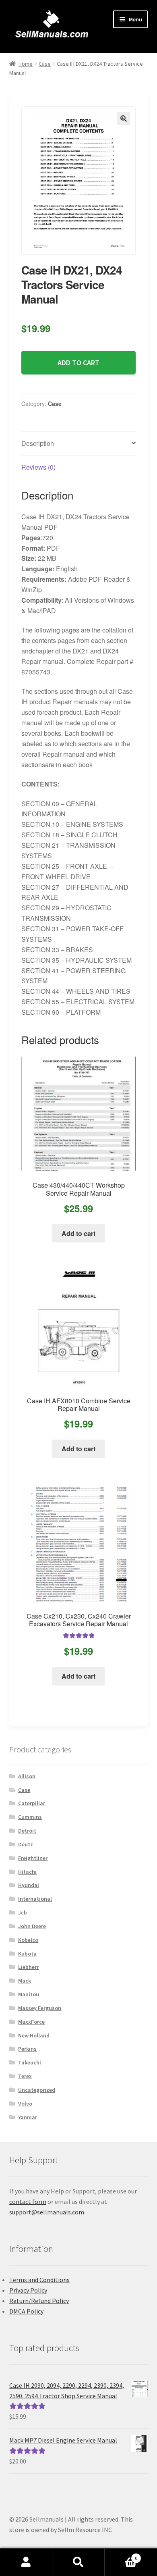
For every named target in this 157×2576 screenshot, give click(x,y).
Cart (121, 2555)
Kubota (27, 1954)
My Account (26, 2562)
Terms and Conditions (39, 2280)
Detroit (27, 1831)
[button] (124, 119)
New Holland (34, 2035)
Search (78, 2562)
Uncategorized (37, 2090)
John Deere (32, 1926)
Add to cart (78, 363)
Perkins (27, 2049)
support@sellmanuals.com (47, 2212)
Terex (25, 2076)
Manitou (29, 1994)
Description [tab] (38, 443)
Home (26, 64)
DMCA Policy (26, 2311)
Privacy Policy (28, 2290)
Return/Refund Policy (39, 2301)
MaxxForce (31, 2022)
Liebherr (28, 1967)
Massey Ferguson (40, 2008)
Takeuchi (30, 2062)
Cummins (30, 1817)
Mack (25, 1981)
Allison (27, 1776)
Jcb (23, 1912)
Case (45, 64)
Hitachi (27, 1872)
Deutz (26, 1844)
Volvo (25, 2104)
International (35, 1899)
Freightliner (33, 1858)
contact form (28, 2201)
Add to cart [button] (78, 1233)
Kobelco (28, 1940)
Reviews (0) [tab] (38, 467)
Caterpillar (32, 1803)
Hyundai (29, 1885)
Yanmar (28, 2117)
